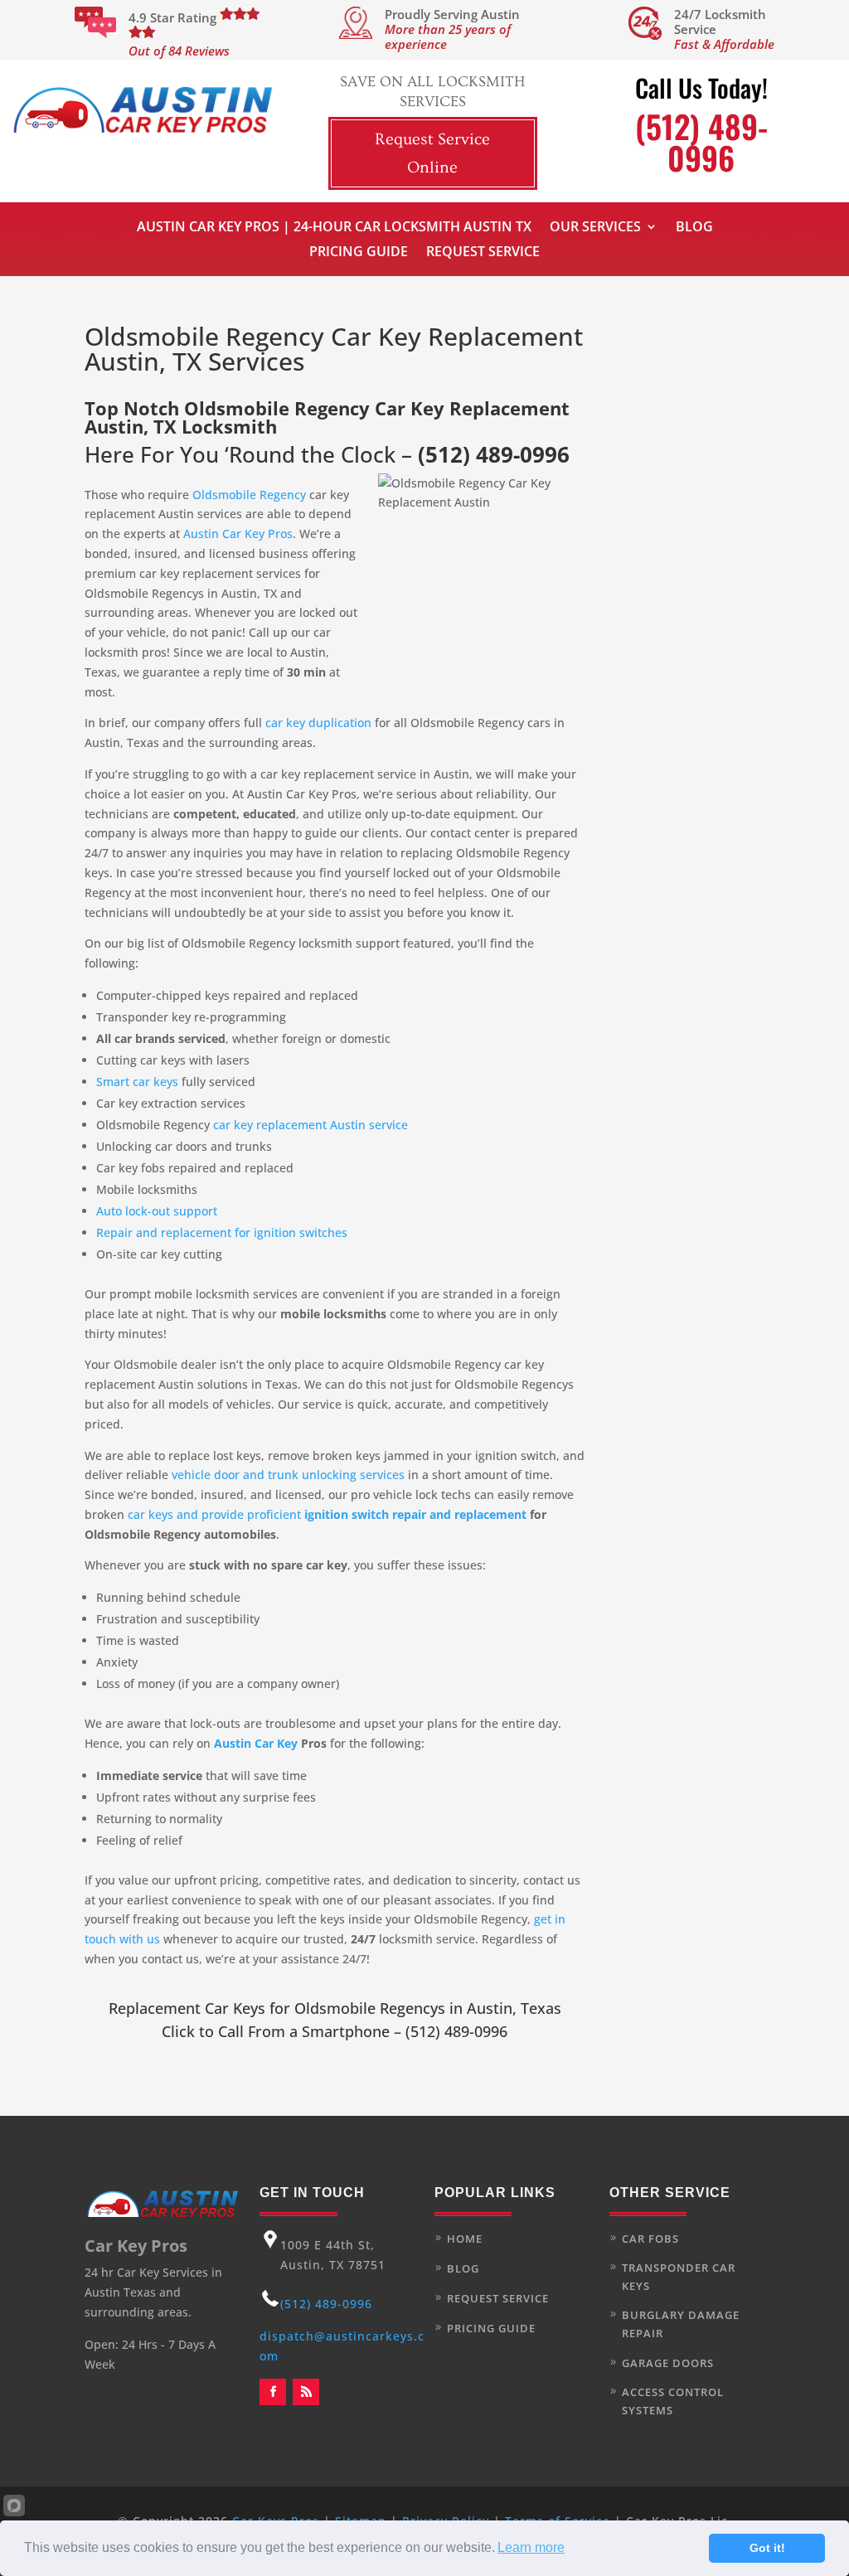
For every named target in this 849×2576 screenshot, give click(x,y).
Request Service (483, 253)
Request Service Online (432, 153)
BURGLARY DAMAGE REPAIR (681, 2324)
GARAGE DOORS (668, 2363)
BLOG (463, 2268)
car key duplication (318, 723)
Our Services (595, 228)
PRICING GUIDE (491, 2328)
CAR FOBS (650, 2239)
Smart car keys (137, 1082)
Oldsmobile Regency (249, 495)
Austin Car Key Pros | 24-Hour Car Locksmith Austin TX (334, 228)
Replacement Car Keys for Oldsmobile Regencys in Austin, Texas (335, 2008)
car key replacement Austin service (310, 1125)
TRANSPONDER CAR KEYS (679, 2277)
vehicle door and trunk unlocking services (288, 1475)
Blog (694, 228)
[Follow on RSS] (306, 2392)
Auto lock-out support (157, 1211)
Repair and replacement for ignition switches (222, 1232)
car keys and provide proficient (327, 1514)
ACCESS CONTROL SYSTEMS (673, 2401)
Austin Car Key (256, 1743)
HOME (465, 2239)
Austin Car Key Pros (238, 534)
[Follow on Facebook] (273, 2392)
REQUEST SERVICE (498, 2298)
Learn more (531, 2547)
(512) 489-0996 (494, 454)
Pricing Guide (359, 253)
